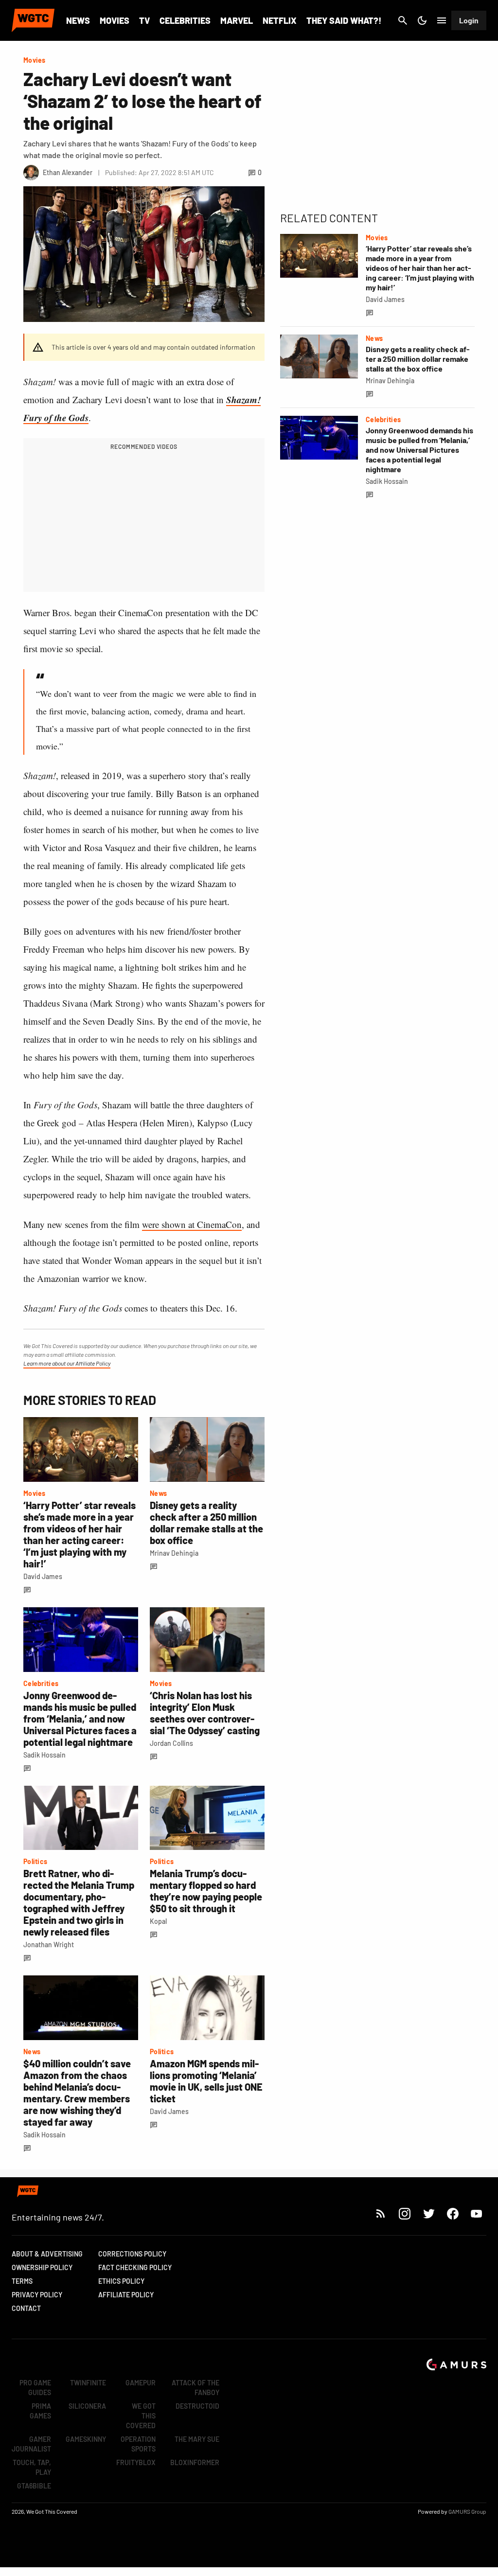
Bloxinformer (195, 2462)
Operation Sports (138, 2444)
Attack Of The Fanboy (196, 2388)
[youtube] (477, 2213)
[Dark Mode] (422, 20)
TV (144, 20)
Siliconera (87, 2406)
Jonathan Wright (49, 1945)
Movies (115, 20)
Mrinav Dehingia (174, 1553)
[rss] (381, 2213)
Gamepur (141, 2383)
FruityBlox (136, 2462)
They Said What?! (344, 20)
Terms (22, 2281)
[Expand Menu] (442, 20)
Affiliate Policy (126, 2295)
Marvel (237, 20)
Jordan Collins (171, 1743)
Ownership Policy (42, 2267)
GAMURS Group (467, 2511)
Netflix (280, 20)
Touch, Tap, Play (32, 2467)
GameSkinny (86, 2439)
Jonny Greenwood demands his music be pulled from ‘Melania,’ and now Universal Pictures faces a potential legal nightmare (80, 1719)
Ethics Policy (121, 2281)
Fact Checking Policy (135, 2267)
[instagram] (404, 2213)
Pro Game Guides (35, 2388)
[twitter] (428, 2213)
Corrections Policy (132, 2254)
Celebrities (185, 20)
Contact (26, 2308)
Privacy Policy (37, 2295)
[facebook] (453, 2213)
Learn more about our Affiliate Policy (67, 1363)
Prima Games (40, 2411)
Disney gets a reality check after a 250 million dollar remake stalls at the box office (206, 1523)
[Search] (403, 20)
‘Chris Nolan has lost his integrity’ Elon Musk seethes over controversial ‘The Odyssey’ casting (205, 1713)
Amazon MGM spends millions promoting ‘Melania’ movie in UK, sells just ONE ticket (206, 2081)
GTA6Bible (34, 2486)
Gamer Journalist (31, 2444)
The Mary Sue (197, 2439)
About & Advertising (47, 2254)
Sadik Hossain (44, 1755)
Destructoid (197, 2406)
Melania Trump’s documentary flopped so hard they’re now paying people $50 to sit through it (206, 1891)
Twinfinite (88, 2383)
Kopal (158, 1921)
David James (43, 1576)
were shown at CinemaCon (192, 1224)
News (78, 20)
